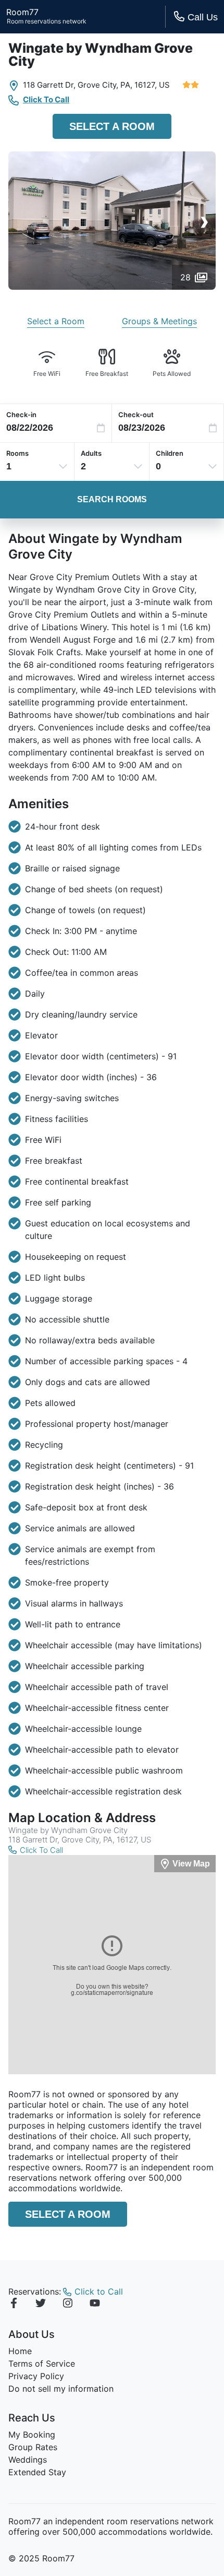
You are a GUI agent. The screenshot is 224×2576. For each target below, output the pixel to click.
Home (20, 2351)
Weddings (28, 2460)
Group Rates (33, 2447)
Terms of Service (42, 2364)
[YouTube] (95, 2305)
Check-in (21, 415)
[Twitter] (41, 2305)
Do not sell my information (61, 2389)
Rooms (17, 453)
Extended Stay (37, 2472)
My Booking (32, 2435)
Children (170, 453)
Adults (91, 453)
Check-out (136, 415)
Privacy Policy (36, 2376)
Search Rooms (112, 499)
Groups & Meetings (159, 321)
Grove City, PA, (105, 85)
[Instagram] (68, 2305)
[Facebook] (14, 2305)
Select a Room (112, 126)
